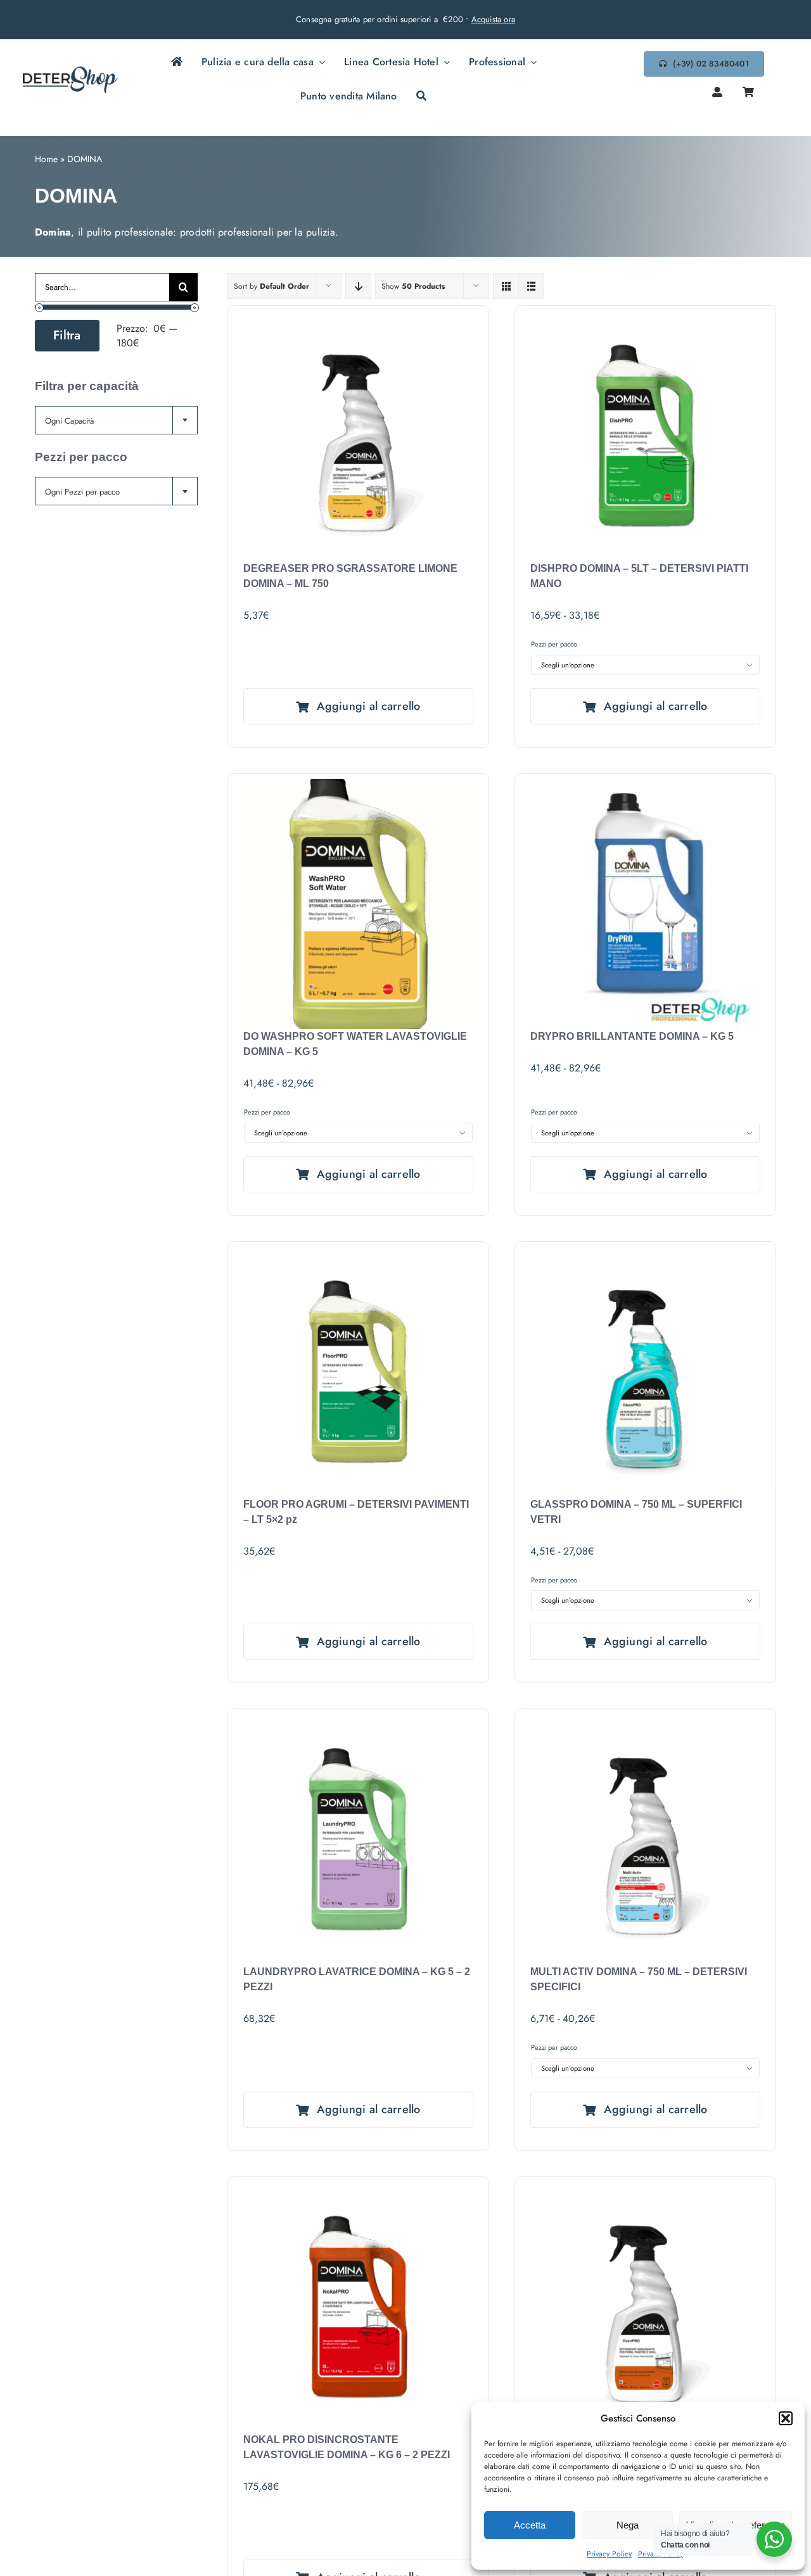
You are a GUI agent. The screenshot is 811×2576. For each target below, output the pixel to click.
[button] (786, 2418)
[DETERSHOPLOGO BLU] (70, 71)
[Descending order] (358, 286)
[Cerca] (421, 97)
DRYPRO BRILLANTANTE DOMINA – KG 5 (632, 1036)
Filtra (67, 335)
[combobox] (116, 420)
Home (46, 159)
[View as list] (531, 286)
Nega (628, 2525)
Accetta (530, 2525)
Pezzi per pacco (554, 644)
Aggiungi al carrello (368, 706)
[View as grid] (506, 286)
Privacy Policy (609, 2554)
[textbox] (116, 421)
